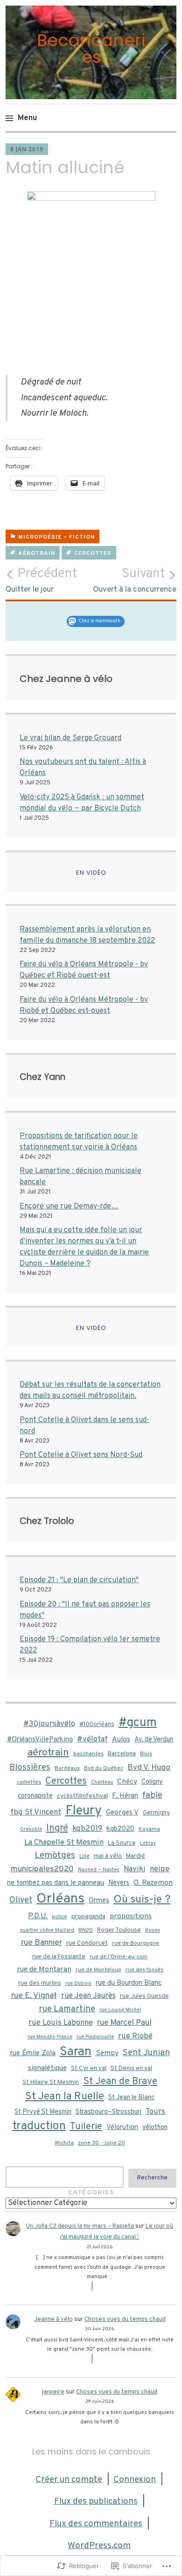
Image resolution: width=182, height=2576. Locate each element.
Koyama (149, 1829)
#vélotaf (92, 1739)
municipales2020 (42, 1869)
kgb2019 (87, 1829)
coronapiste (35, 1796)
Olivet (21, 1900)
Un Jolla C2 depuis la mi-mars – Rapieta (80, 2226)
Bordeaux (67, 1768)
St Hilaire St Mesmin (51, 2082)
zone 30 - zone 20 (101, 2143)
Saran (76, 2052)
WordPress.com (99, 2546)
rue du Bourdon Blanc (129, 1983)
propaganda (88, 1917)
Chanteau (102, 1783)
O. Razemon (153, 1883)
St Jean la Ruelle (65, 2097)
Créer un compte (69, 2480)
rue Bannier (42, 1943)
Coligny (152, 1782)
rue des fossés (144, 1970)
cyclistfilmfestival (82, 1796)
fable (152, 1795)
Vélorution (122, 2128)
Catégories (91, 2193)
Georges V (122, 1813)
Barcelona (122, 1754)
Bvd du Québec (104, 1768)
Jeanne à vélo (53, 2320)
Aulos (121, 1740)
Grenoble (31, 1830)
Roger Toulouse (119, 1930)
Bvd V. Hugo (149, 1768)
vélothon (155, 2127)
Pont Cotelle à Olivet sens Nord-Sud (81, 1455)
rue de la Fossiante (59, 1957)
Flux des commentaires (96, 2524)
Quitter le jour (41, 580)
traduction (39, 2126)
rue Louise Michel (120, 2010)
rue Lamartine (67, 2009)
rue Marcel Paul (124, 2023)
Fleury (84, 1811)
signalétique (47, 2068)
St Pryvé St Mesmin (43, 2112)
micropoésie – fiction (56, 537)
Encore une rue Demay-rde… (69, 1207)
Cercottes (93, 553)
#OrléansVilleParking (40, 1740)
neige (160, 1869)
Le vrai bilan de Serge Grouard (70, 738)
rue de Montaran (44, 1969)
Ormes (99, 1901)
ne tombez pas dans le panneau (56, 1883)
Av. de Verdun (154, 1740)
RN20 (86, 1930)
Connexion (135, 2480)
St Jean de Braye (120, 2082)
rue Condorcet (87, 1943)
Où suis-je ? (142, 1900)
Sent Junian (146, 2053)
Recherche (152, 2178)
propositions (131, 1916)
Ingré (57, 1828)
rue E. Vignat (34, 1996)
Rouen (153, 1931)
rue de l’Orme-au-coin (119, 1957)
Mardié (136, 1856)
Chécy (127, 1782)
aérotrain (37, 553)
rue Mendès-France (50, 2037)
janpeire (53, 2392)
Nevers (119, 1883)
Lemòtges (55, 1855)
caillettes (29, 1782)
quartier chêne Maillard (47, 1931)
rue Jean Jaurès (88, 1996)
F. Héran (125, 1796)
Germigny (156, 1813)
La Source (122, 1843)
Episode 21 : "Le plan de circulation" (79, 1580)
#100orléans (97, 1724)
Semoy (107, 2053)
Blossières (30, 1768)
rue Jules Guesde (144, 1996)
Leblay (148, 1844)
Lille (84, 1856)
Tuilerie (86, 2127)
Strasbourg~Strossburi (108, 2112)
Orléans (60, 1899)
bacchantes (88, 1754)
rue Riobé (135, 2036)
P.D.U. (38, 1916)
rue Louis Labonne (61, 2023)
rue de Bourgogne (136, 1943)
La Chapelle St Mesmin (64, 1843)
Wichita (64, 2143)
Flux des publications (96, 2502)
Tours (155, 2112)
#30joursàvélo (49, 1724)
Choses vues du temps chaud (125, 2320)
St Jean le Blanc (131, 2097)
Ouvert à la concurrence (135, 580)
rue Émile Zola (33, 2053)
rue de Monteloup (98, 1970)
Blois (146, 1754)
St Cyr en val (89, 2068)
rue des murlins (40, 1983)
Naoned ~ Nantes (99, 1870)
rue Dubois (78, 1984)
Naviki (135, 1869)
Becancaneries (91, 49)
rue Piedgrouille (95, 2037)
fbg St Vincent (36, 1812)
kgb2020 (120, 1829)
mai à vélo (108, 1856)
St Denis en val (131, 2068)
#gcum (138, 1723)
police (59, 1917)
